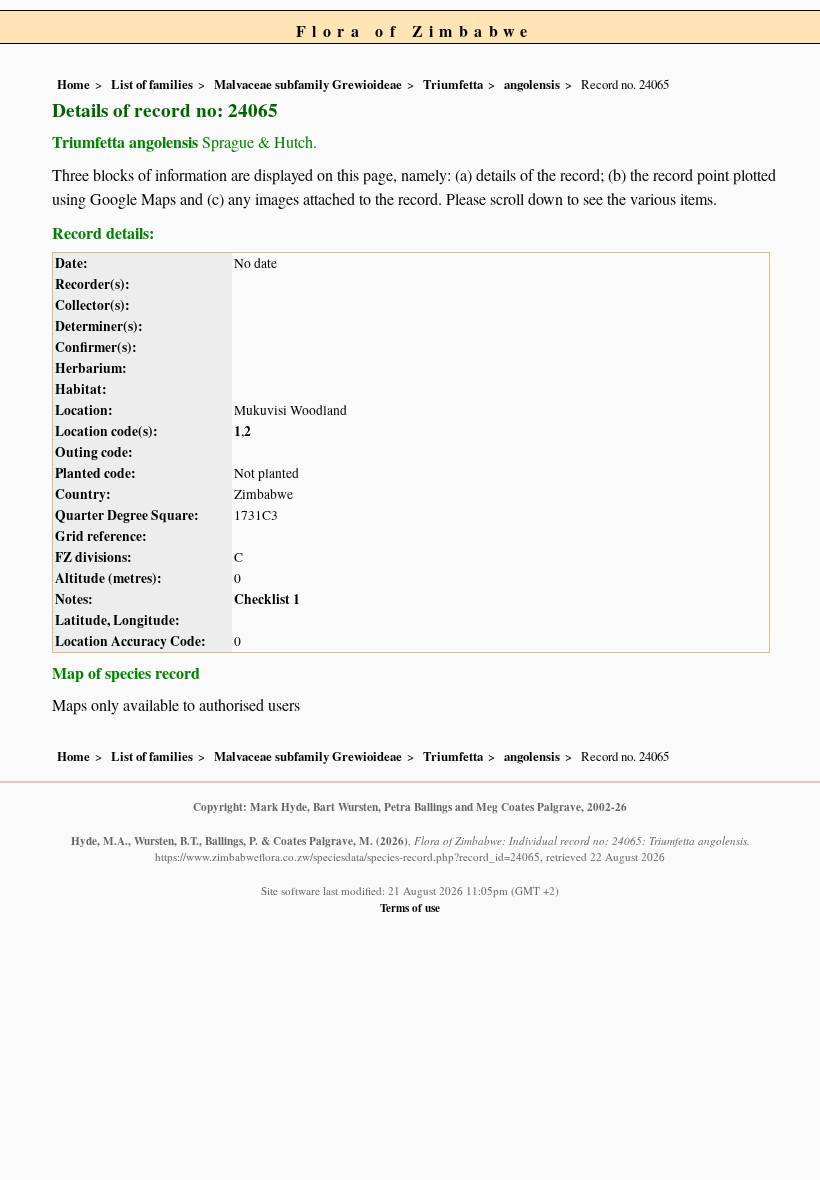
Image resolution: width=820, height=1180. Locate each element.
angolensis (532, 84)
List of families (152, 84)
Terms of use (410, 907)
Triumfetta (453, 84)
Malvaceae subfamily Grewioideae (308, 84)
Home (73, 84)
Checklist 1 (267, 599)
